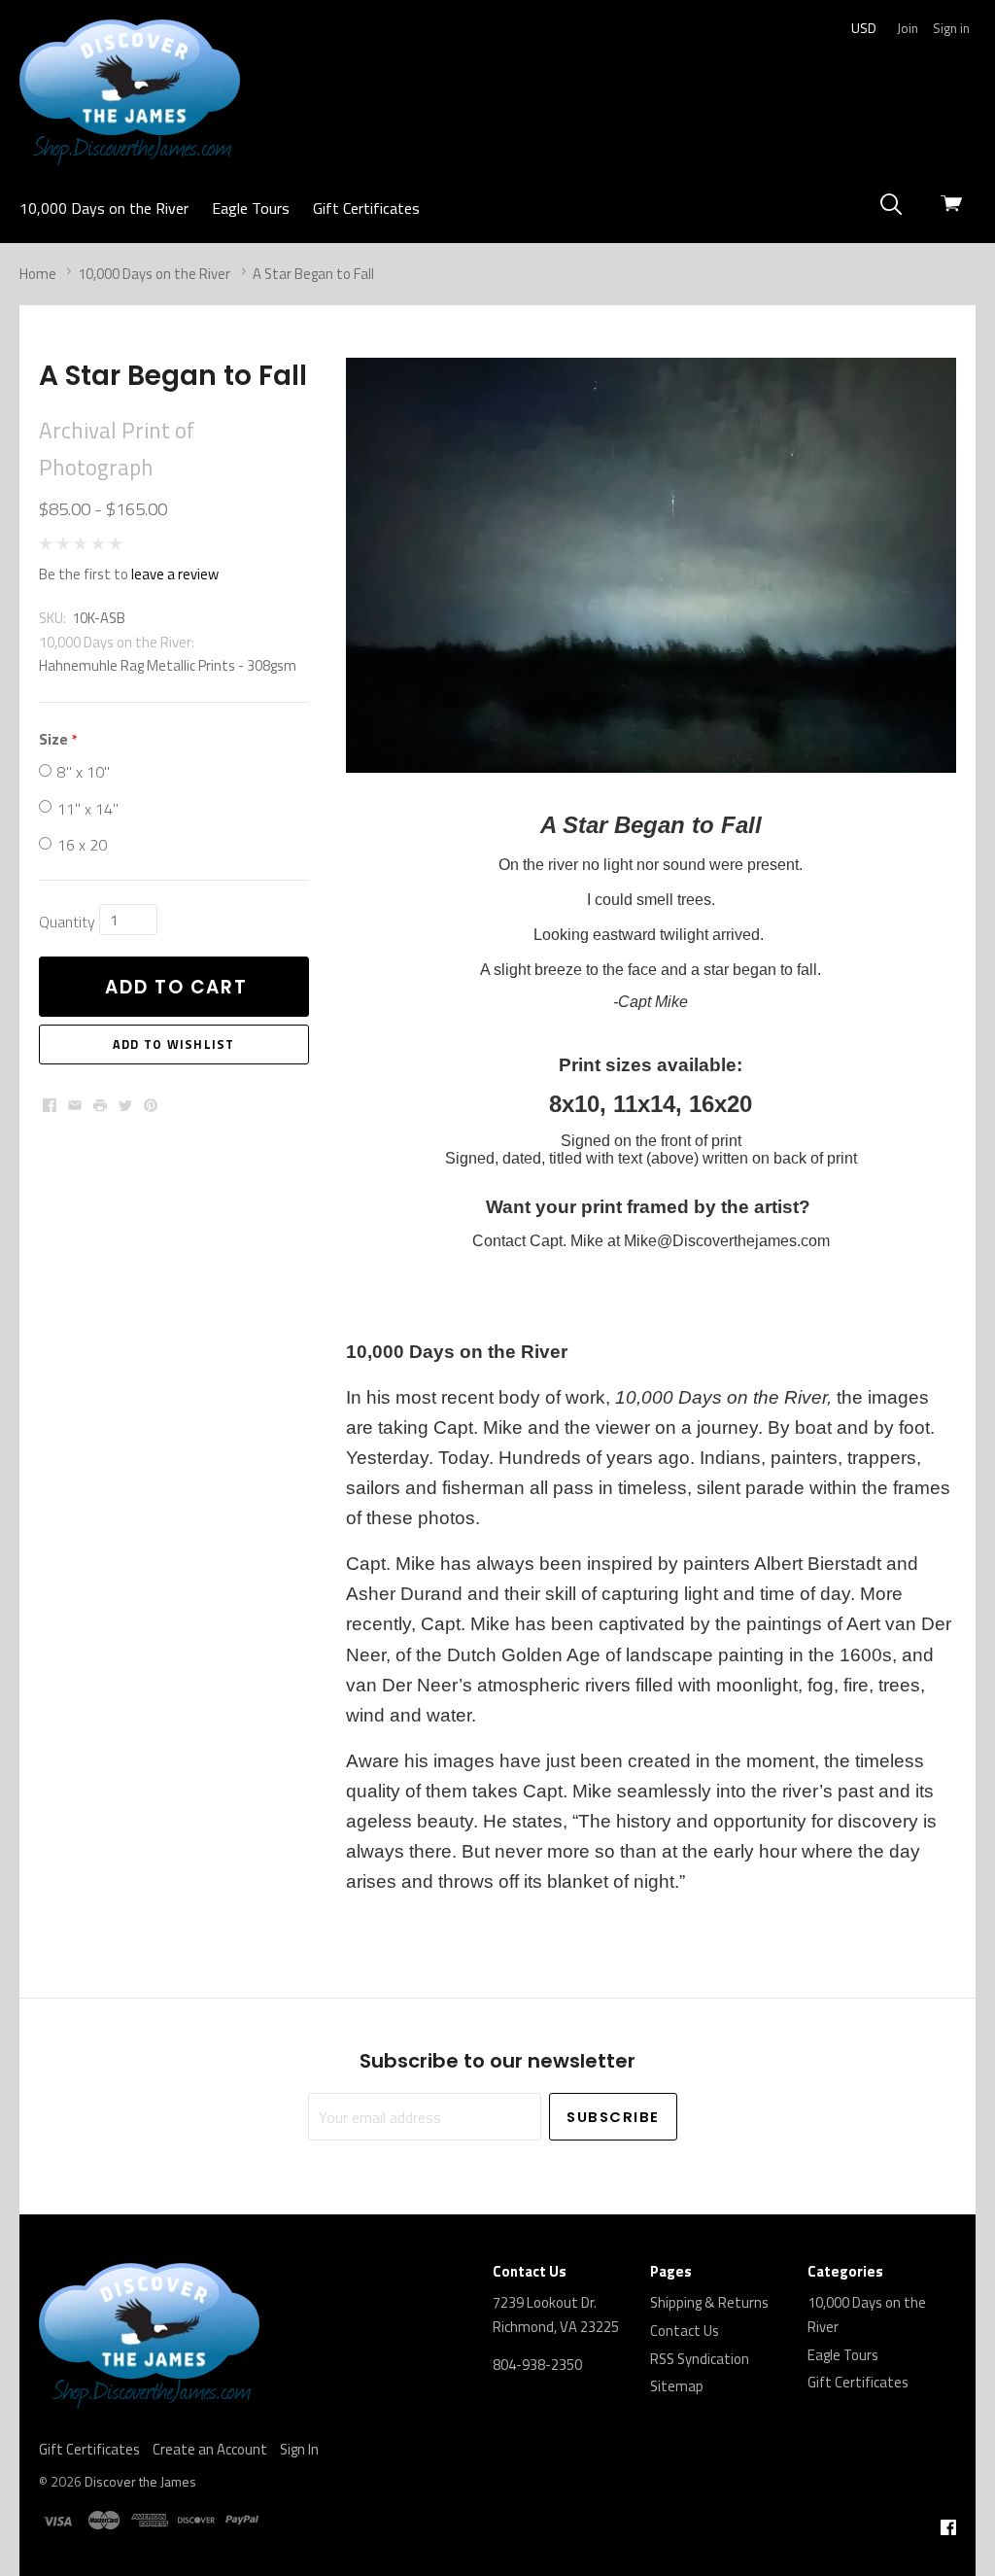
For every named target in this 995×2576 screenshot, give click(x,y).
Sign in (951, 28)
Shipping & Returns (709, 2302)
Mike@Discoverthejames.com (727, 1241)
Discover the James (140, 2481)
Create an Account (210, 2449)
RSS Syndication (700, 2359)
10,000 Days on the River (104, 208)
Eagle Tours (251, 208)
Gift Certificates (366, 208)
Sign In (299, 2449)
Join (908, 28)
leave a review (175, 574)
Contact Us (685, 2331)
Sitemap (677, 2386)
